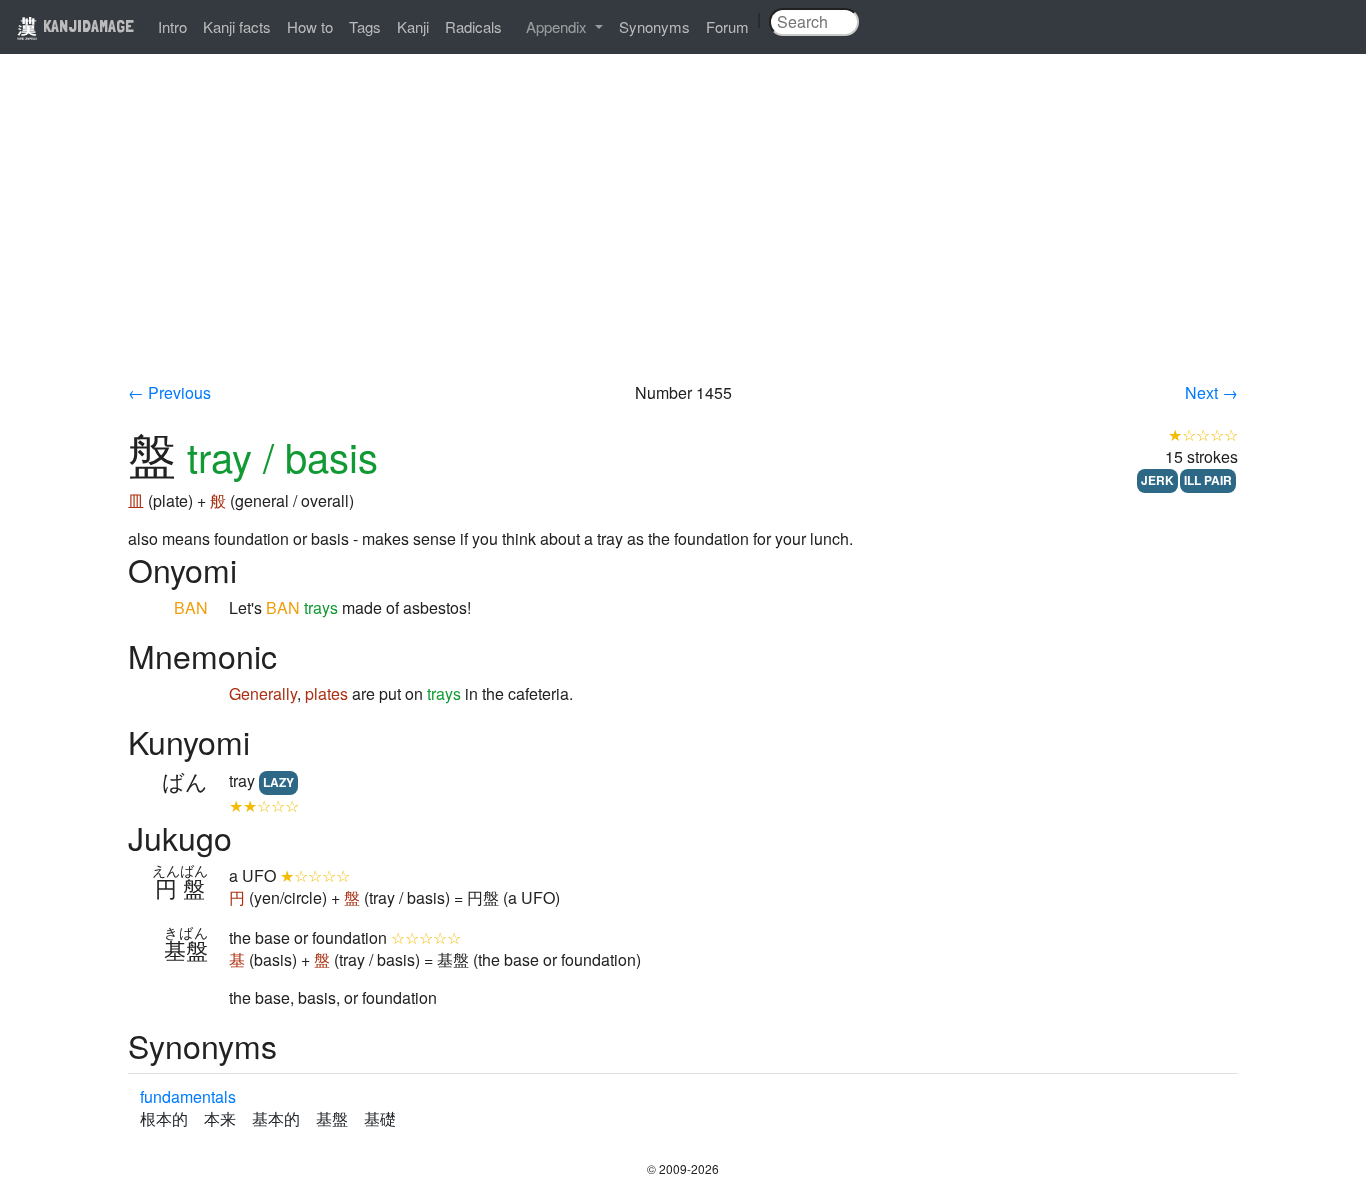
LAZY (278, 782)
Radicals (473, 26)
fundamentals (188, 1096)
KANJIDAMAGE (86, 25)
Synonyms (654, 26)
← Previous (169, 392)
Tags (365, 26)
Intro (172, 26)
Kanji (413, 26)
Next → (1211, 392)
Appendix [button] (558, 26)
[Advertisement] (683, 232)
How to (310, 26)
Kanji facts (237, 26)
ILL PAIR (1208, 480)
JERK (1157, 480)
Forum (727, 26)
